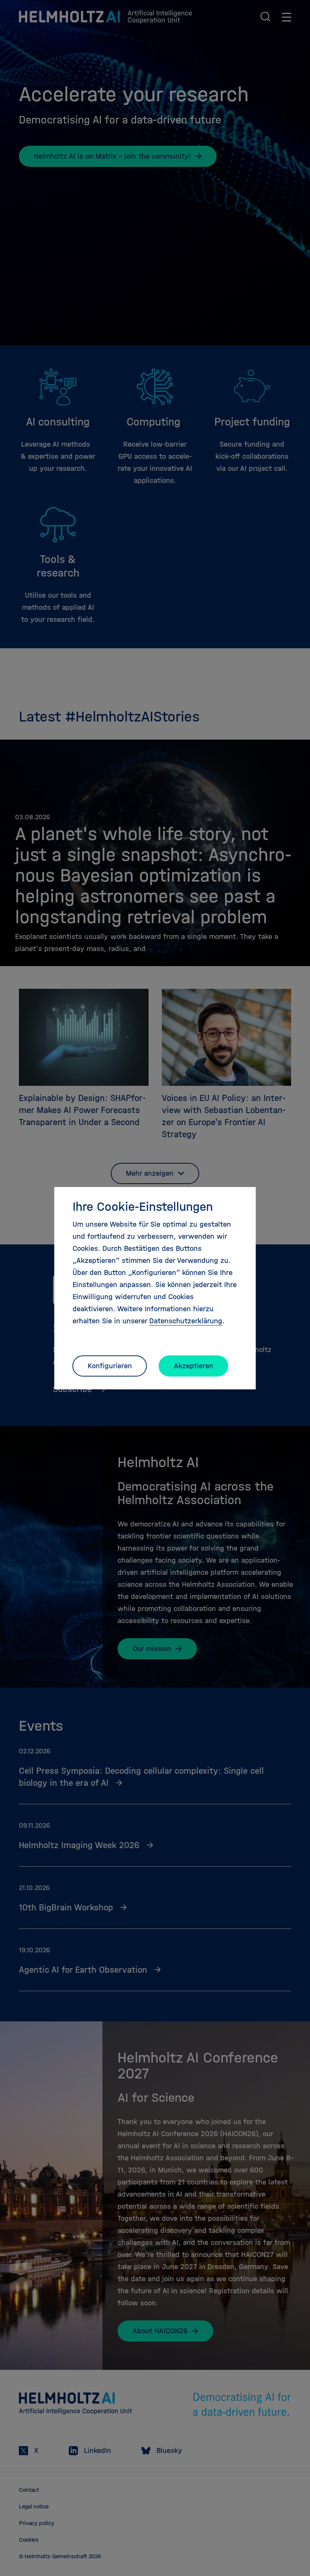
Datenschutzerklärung (186, 1321)
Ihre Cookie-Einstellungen (143, 1207)
